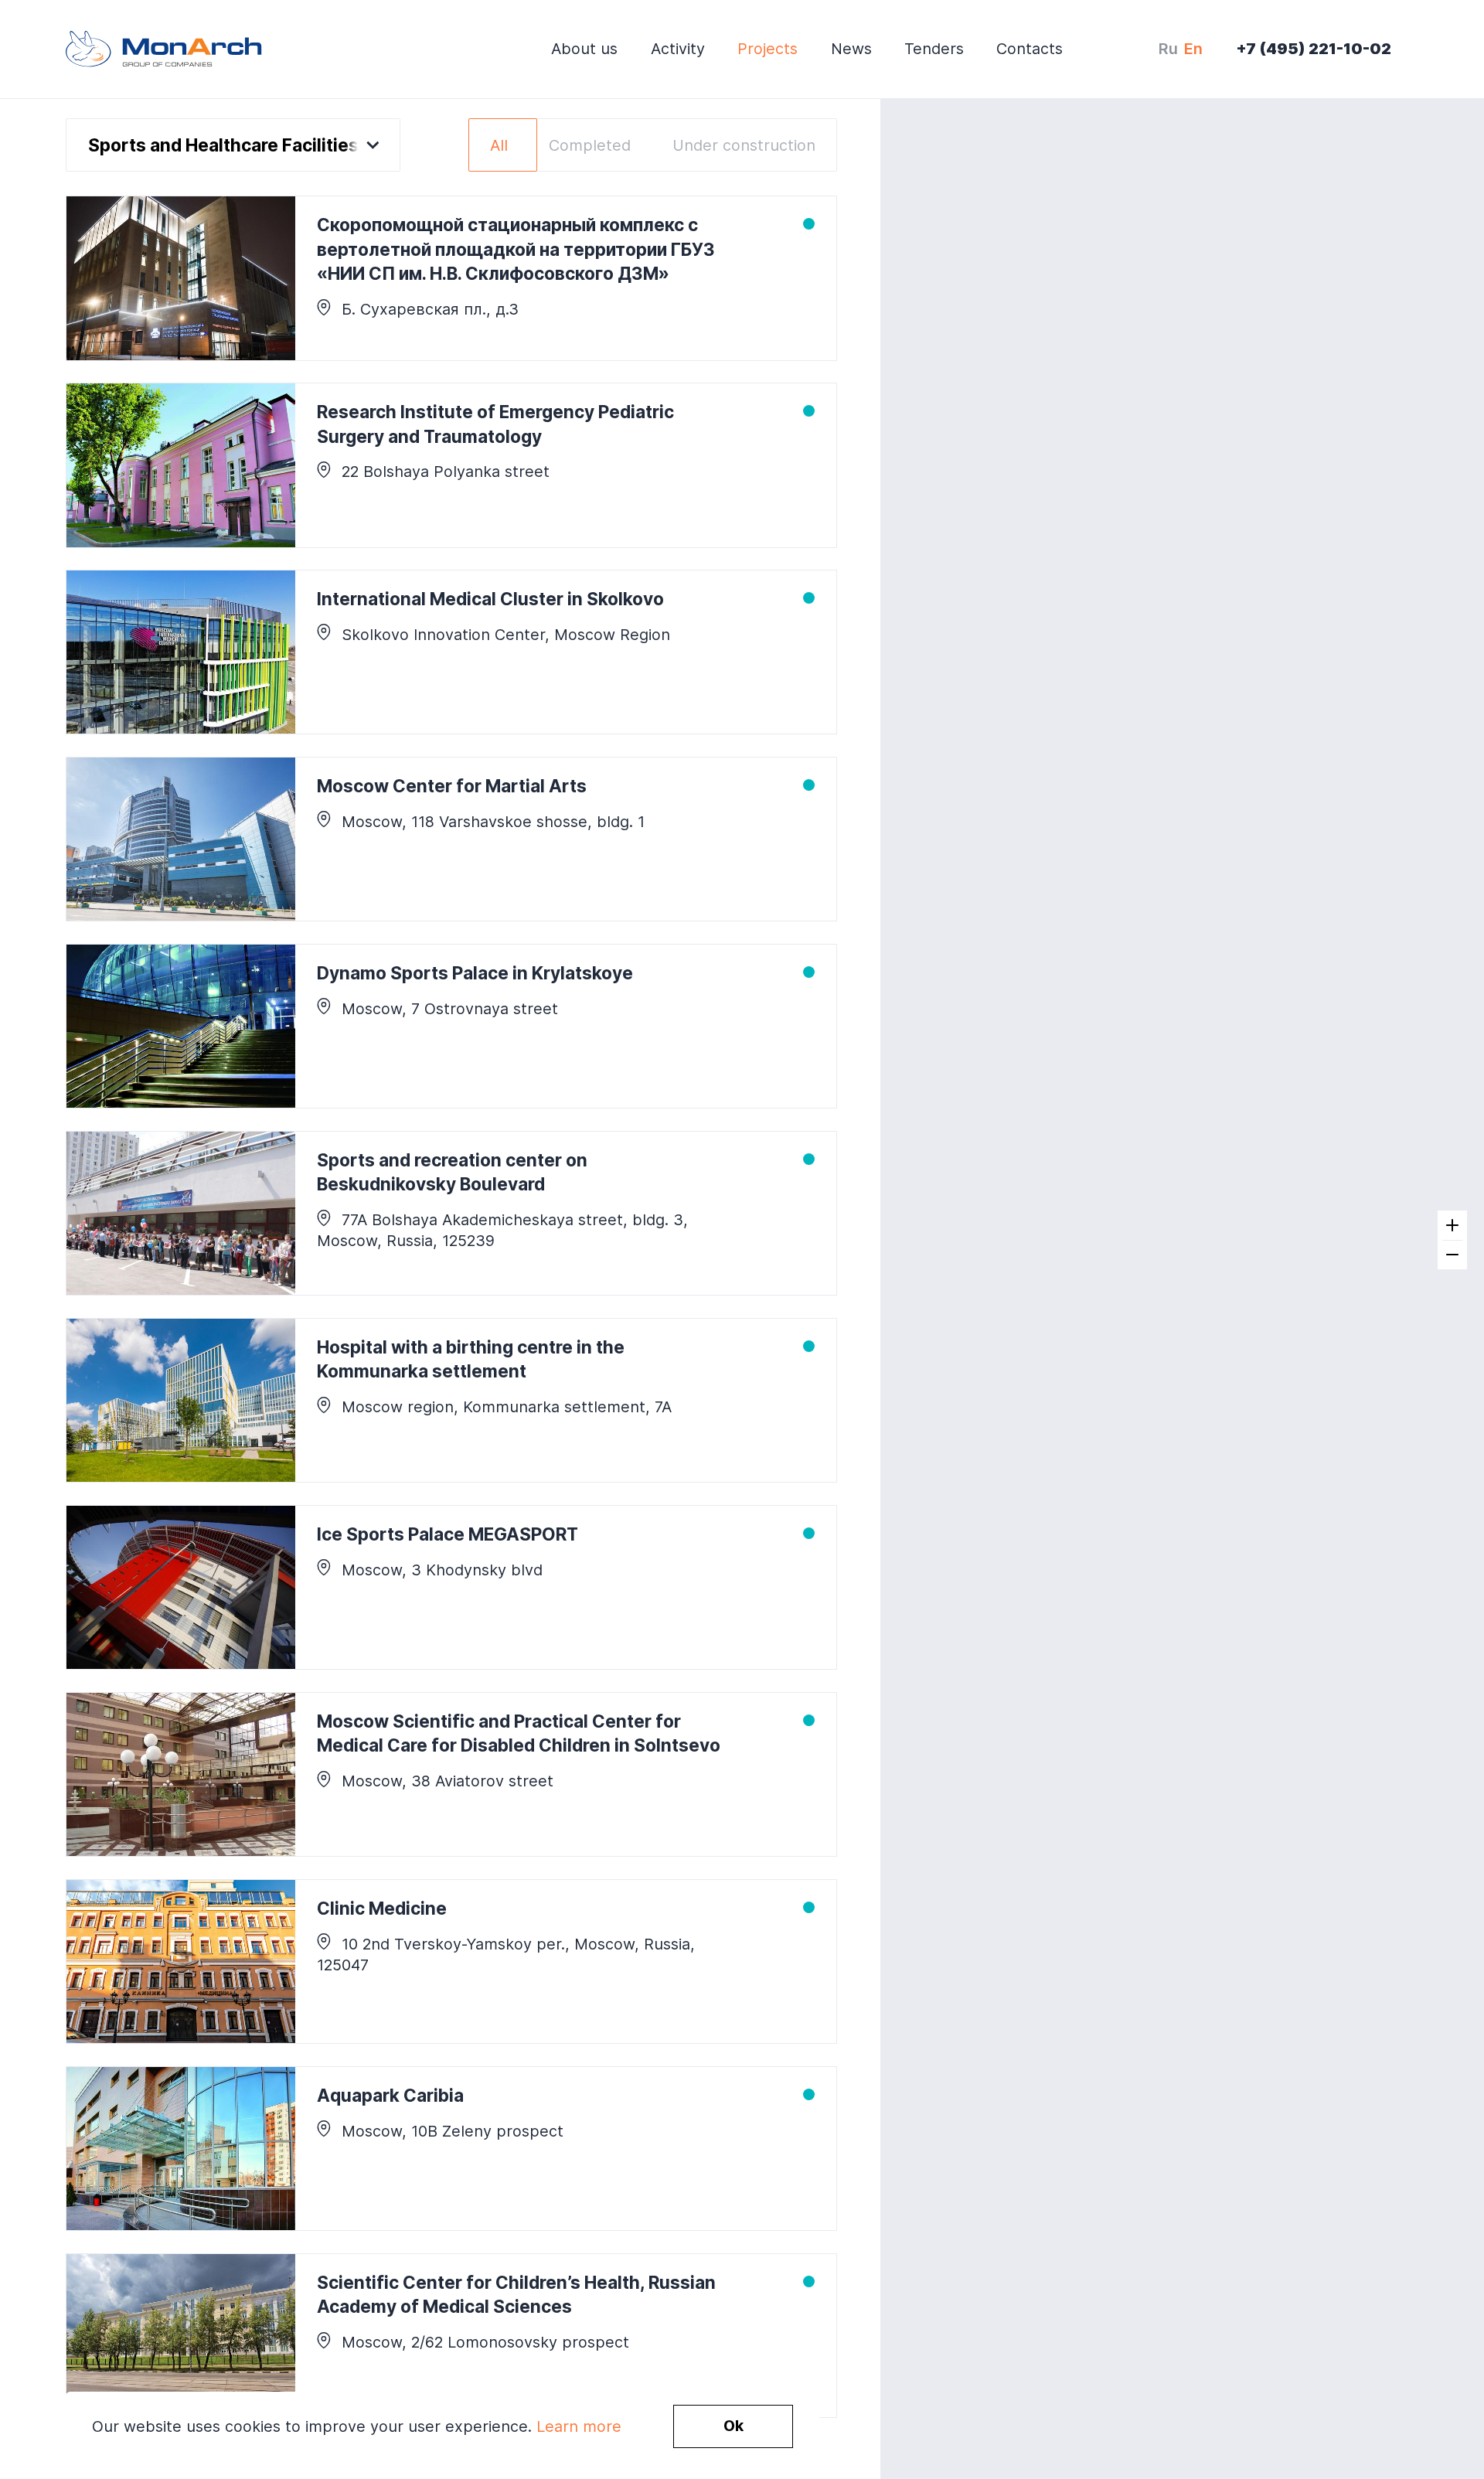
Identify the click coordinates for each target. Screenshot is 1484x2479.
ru (1168, 49)
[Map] (1182, 1239)
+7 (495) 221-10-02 (1314, 49)
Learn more (579, 2426)
